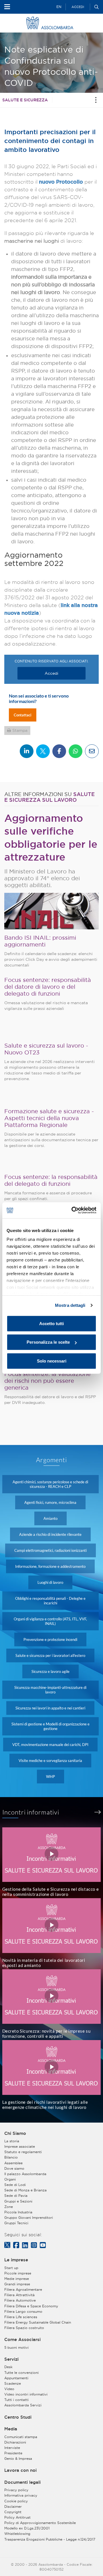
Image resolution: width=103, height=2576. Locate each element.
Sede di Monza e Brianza (25, 2190)
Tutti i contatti (16, 2400)
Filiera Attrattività (19, 2295)
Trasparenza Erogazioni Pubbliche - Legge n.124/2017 (50, 2539)
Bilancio (11, 2157)
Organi (10, 2179)
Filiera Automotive (20, 2300)
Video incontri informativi (26, 2394)
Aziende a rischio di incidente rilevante (50, 1534)
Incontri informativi (31, 1812)
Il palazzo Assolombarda (25, 2174)
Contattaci (23, 715)
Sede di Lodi (15, 2185)
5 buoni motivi (16, 2347)
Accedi (78, 7)
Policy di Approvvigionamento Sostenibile (40, 2523)
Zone (9, 2207)
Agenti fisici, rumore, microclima (50, 1502)
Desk (8, 2367)
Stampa (20, 730)
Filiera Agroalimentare (23, 2289)
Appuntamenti (16, 2378)
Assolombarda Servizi (23, 2405)
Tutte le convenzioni (21, 2373)
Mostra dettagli (70, 1305)
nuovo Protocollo (61, 182)
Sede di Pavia (16, 2196)
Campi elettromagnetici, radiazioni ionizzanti (50, 1550)
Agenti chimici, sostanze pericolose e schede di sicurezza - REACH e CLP (50, 1484)
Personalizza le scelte (48, 1342)
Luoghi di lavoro (50, 1582)
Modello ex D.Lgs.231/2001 (27, 2528)
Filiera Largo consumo (23, 2311)
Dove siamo (14, 2168)
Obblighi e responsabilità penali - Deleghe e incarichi (50, 1601)
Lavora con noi (20, 2470)
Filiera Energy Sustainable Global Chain (38, 2322)
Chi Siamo (15, 2133)
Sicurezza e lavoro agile (50, 1671)
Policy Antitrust (17, 2517)
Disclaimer (13, 2506)
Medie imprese (17, 2279)
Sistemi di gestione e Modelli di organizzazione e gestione (50, 1726)
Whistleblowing (17, 2534)
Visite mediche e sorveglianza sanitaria (50, 1761)
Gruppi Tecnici (16, 2223)
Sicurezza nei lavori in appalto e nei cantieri (50, 1708)
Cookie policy (16, 2501)
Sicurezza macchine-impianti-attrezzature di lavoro (50, 1690)
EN (59, 7)
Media (11, 2429)
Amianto (50, 1518)
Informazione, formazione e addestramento (50, 1566)
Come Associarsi (22, 2340)
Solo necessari (52, 1361)
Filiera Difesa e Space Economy (31, 2306)
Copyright (13, 2512)
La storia (12, 2141)
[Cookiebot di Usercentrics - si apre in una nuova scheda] (73, 1210)
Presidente (13, 2453)
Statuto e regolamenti (23, 2152)
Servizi (11, 2359)
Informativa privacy (21, 2495)
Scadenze (13, 2383)
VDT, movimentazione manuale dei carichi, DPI (50, 1745)
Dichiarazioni (15, 2442)
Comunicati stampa (21, 2437)
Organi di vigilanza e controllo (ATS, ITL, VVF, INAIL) (50, 1621)
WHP (50, 1777)
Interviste (12, 2448)
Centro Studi (18, 2417)
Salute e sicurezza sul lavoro (49, 797)
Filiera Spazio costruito (24, 2328)
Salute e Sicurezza (25, 100)
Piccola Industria (18, 2212)
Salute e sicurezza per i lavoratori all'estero (50, 1655)
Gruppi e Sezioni (18, 2201)
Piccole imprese (18, 2273)
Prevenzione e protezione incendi (50, 1639)
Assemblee (13, 2163)
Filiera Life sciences (21, 2317)
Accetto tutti (51, 1323)
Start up (11, 2268)
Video (9, 2389)
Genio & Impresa (18, 2459)
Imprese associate (20, 2146)
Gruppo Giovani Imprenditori (29, 2218)
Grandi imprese (17, 2284)
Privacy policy (16, 2490)
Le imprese (16, 2260)
